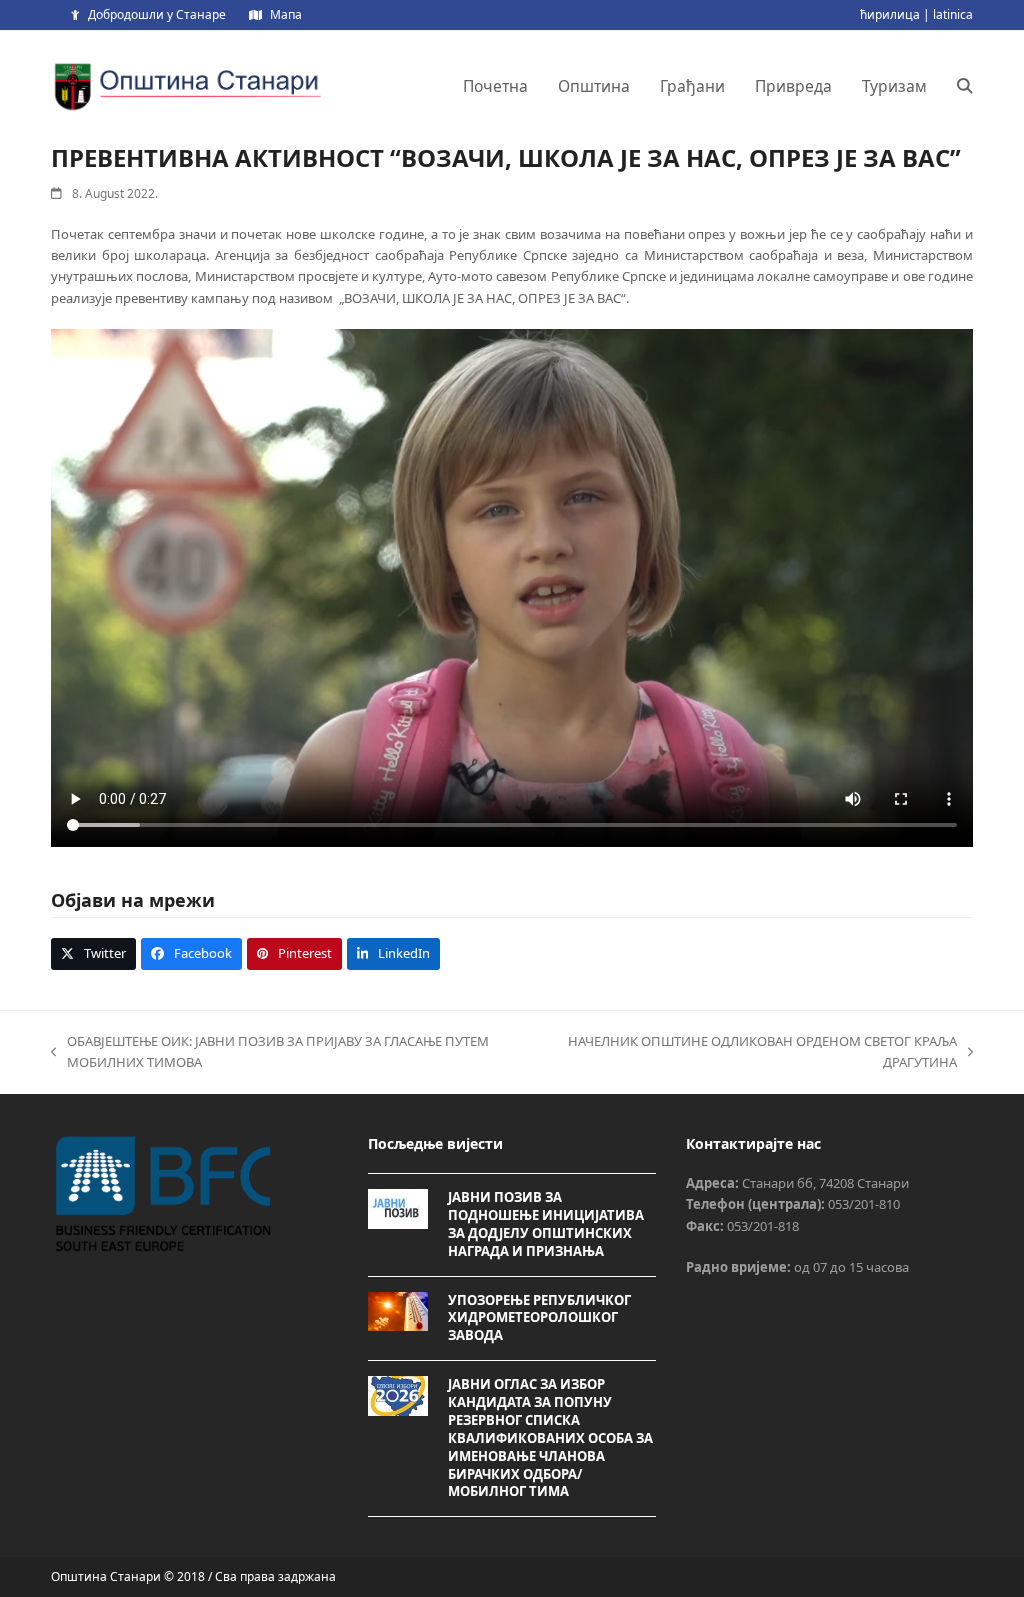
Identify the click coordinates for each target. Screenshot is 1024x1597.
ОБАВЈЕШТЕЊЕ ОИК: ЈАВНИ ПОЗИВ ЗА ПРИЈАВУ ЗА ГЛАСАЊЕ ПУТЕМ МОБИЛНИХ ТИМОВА (270, 1053)
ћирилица (890, 14)
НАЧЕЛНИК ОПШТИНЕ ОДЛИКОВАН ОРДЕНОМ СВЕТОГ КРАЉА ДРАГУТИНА (759, 1053)
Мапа (286, 14)
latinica (953, 14)
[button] (965, 86)
